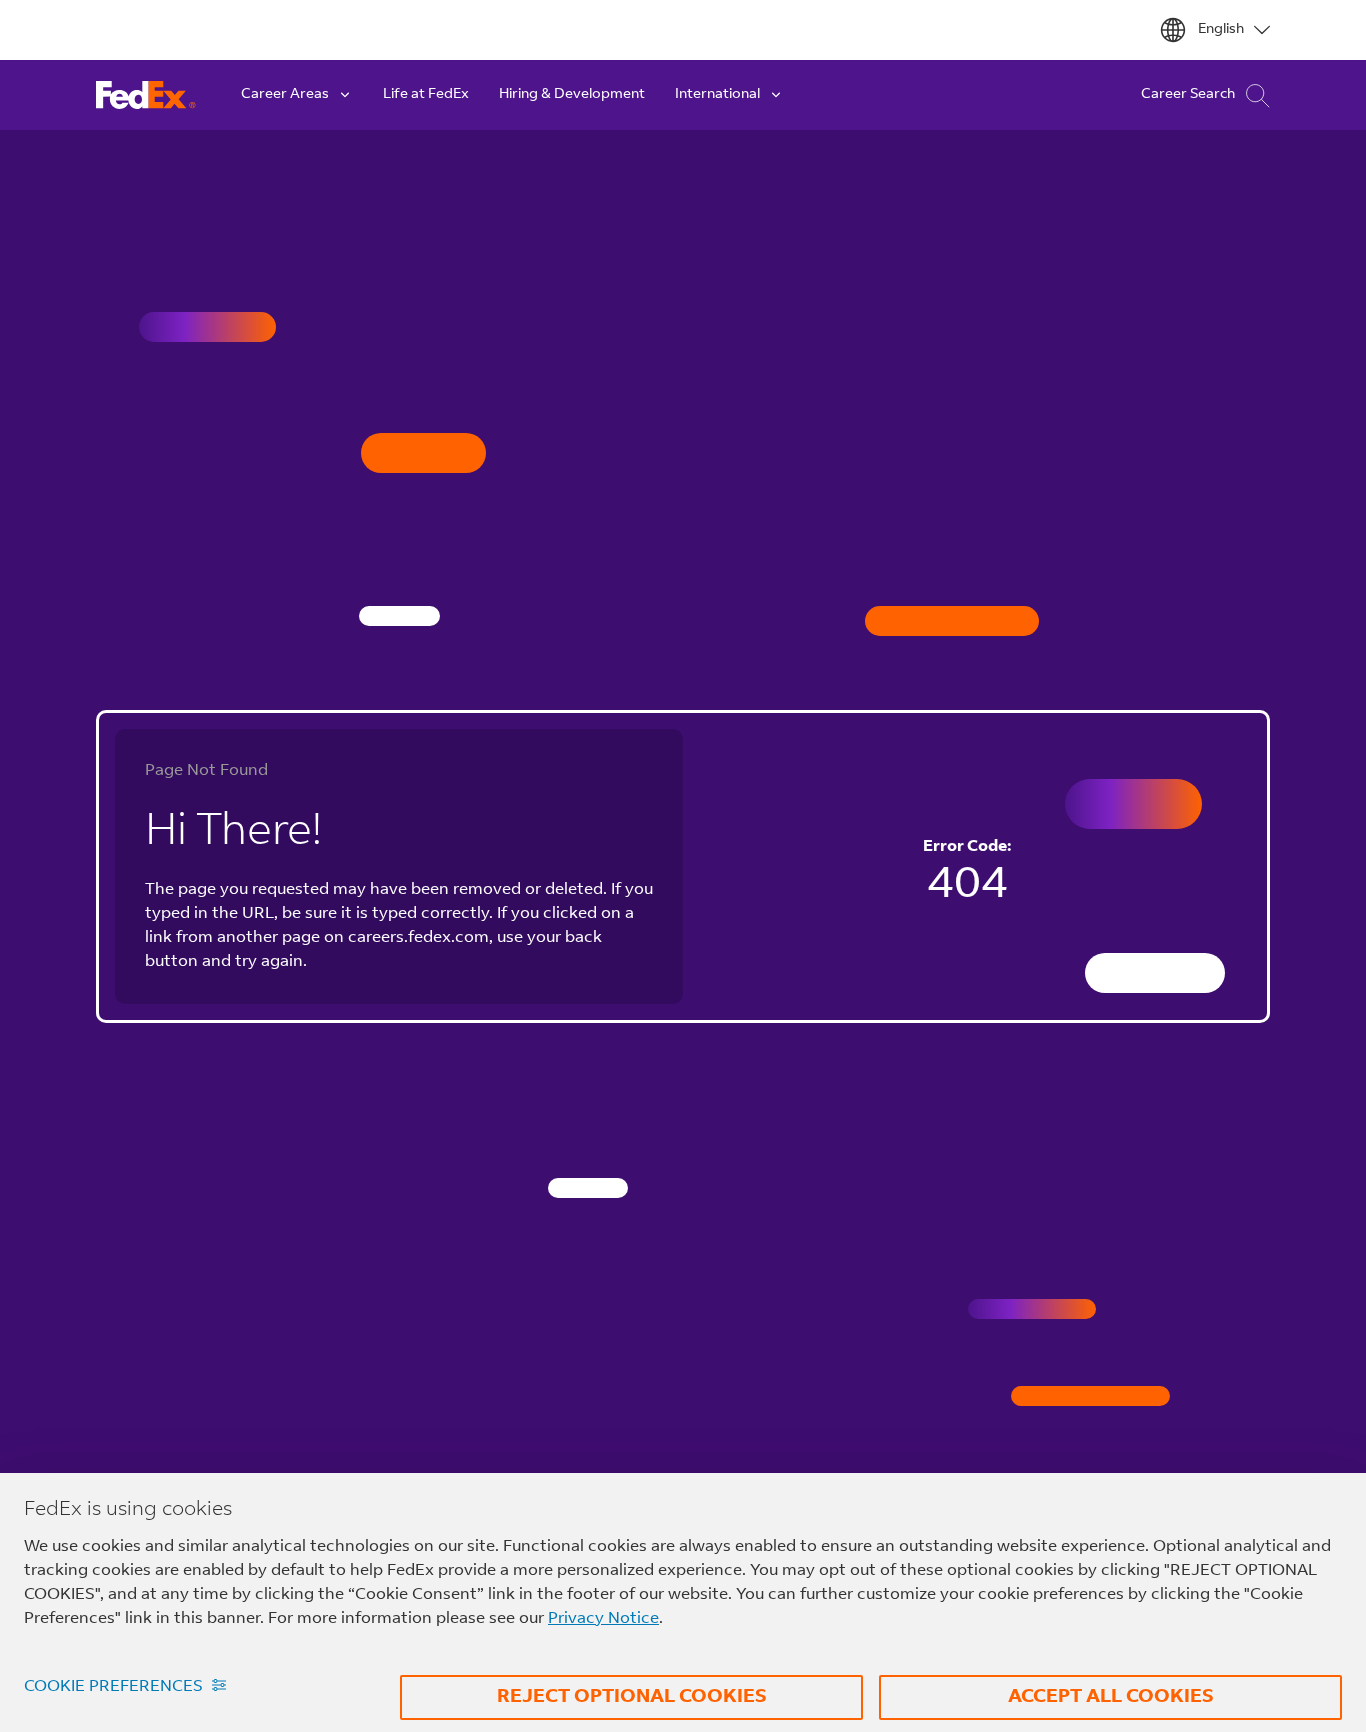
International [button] (717, 95)
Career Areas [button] (285, 95)
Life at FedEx (426, 95)
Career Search (1188, 95)
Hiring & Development (572, 95)
